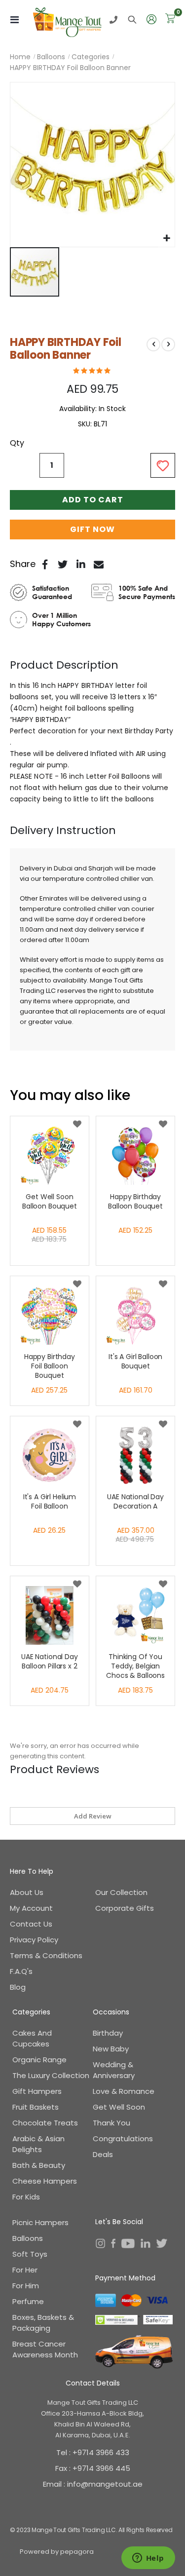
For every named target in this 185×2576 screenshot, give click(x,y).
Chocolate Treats (45, 2123)
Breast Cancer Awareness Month (45, 2349)
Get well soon (119, 2107)
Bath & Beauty (39, 2165)
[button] (166, 239)
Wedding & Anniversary (114, 2070)
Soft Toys (30, 2254)
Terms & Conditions (46, 1955)
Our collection (121, 1892)
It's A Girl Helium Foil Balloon (50, 1502)
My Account (31, 1908)
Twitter (63, 564)
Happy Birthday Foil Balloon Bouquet (50, 1366)
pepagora (77, 2552)
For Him (26, 2286)
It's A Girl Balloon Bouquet (135, 1362)
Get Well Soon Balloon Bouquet (50, 1202)
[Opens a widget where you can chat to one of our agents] (148, 2559)
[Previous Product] (153, 344)
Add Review (93, 1816)
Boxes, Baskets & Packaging (43, 2323)
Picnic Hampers (40, 2222)
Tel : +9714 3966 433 (93, 2452)
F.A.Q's (21, 1971)
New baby (111, 2049)
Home (20, 57)
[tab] (92, 665)
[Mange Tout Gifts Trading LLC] (68, 20)
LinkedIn (81, 564)
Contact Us (31, 1924)
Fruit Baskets (36, 2107)
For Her (25, 2270)
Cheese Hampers (45, 2181)
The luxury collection (51, 2075)
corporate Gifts (125, 1908)
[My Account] (152, 20)
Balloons (51, 57)
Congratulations (123, 2139)
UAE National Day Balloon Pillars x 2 (50, 1662)
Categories (91, 57)
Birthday (108, 2033)
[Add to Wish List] (77, 1125)
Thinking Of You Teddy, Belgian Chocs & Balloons (135, 1666)
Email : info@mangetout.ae (93, 2484)
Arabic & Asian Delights (38, 2144)
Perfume (28, 2301)
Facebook (45, 564)
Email (99, 564)
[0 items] (170, 19)
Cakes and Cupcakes (32, 2038)
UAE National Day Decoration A (135, 1502)
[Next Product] (168, 344)
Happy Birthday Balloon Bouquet (135, 1202)
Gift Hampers (37, 2091)
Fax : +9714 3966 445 (93, 2468)
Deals (103, 2154)
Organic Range (39, 2060)
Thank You (111, 2123)
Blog (18, 1987)
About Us (27, 1892)
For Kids (26, 2197)
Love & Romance (124, 2091)
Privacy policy (34, 1940)
